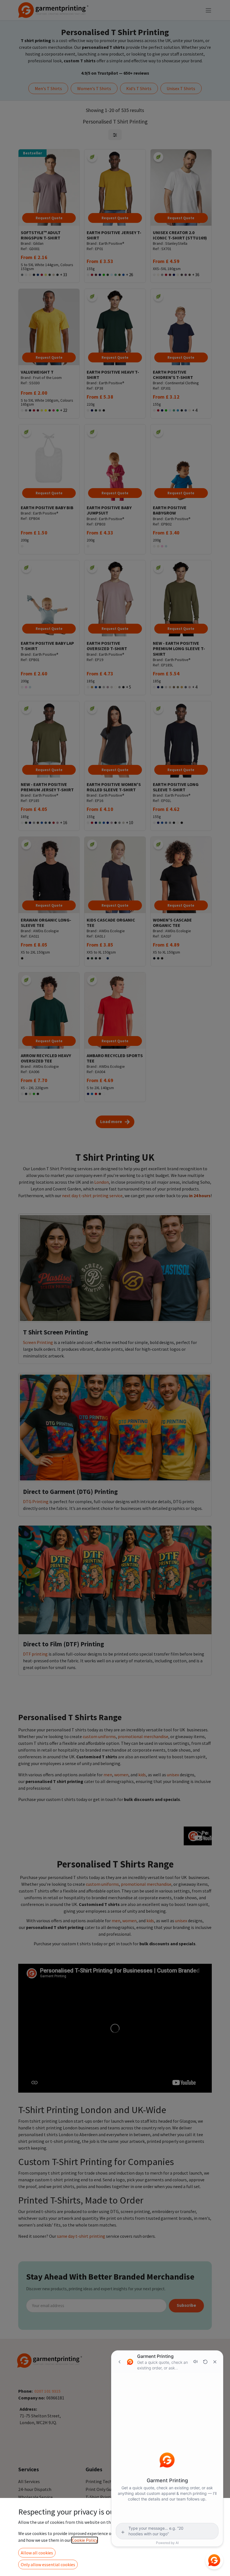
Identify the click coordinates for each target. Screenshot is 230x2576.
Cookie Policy (85, 2540)
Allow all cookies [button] (37, 2553)
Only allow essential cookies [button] (48, 2564)
